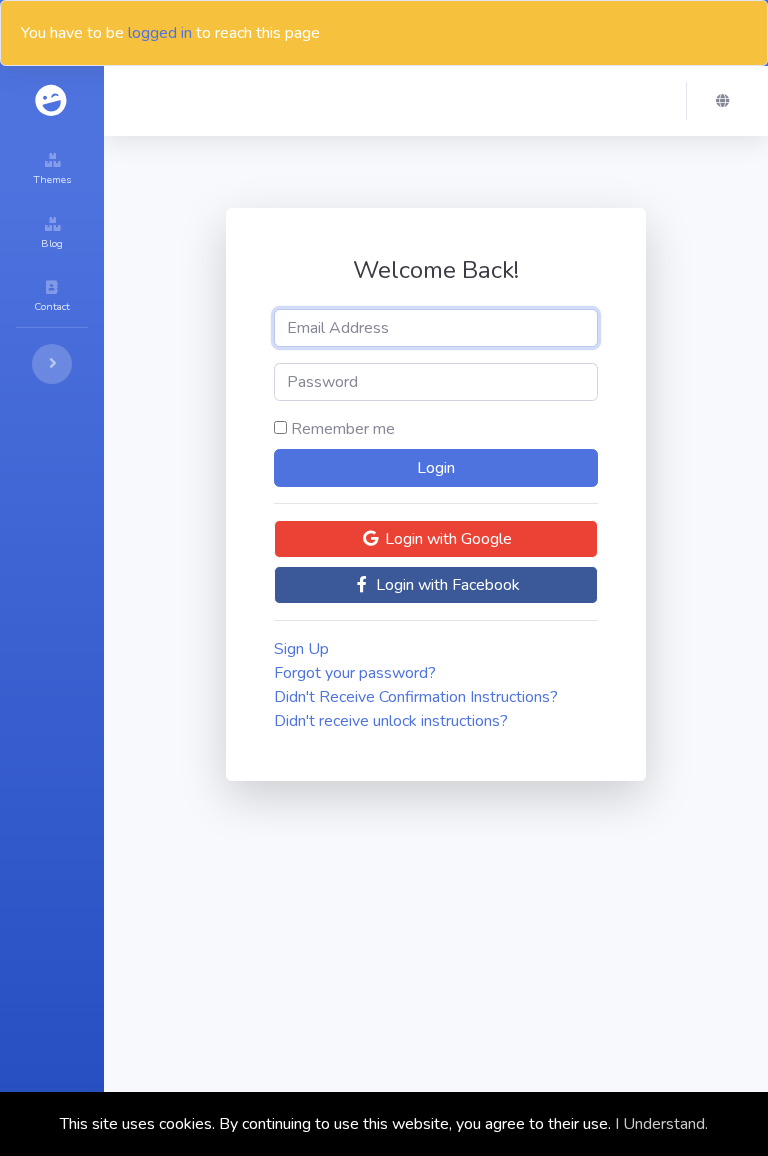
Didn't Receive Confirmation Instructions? (416, 697)
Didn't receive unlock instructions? (391, 721)
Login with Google (446, 539)
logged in (160, 33)
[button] (728, 101)
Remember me (343, 429)
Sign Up (301, 649)
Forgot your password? (355, 673)
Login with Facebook (446, 585)
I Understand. (661, 1124)
